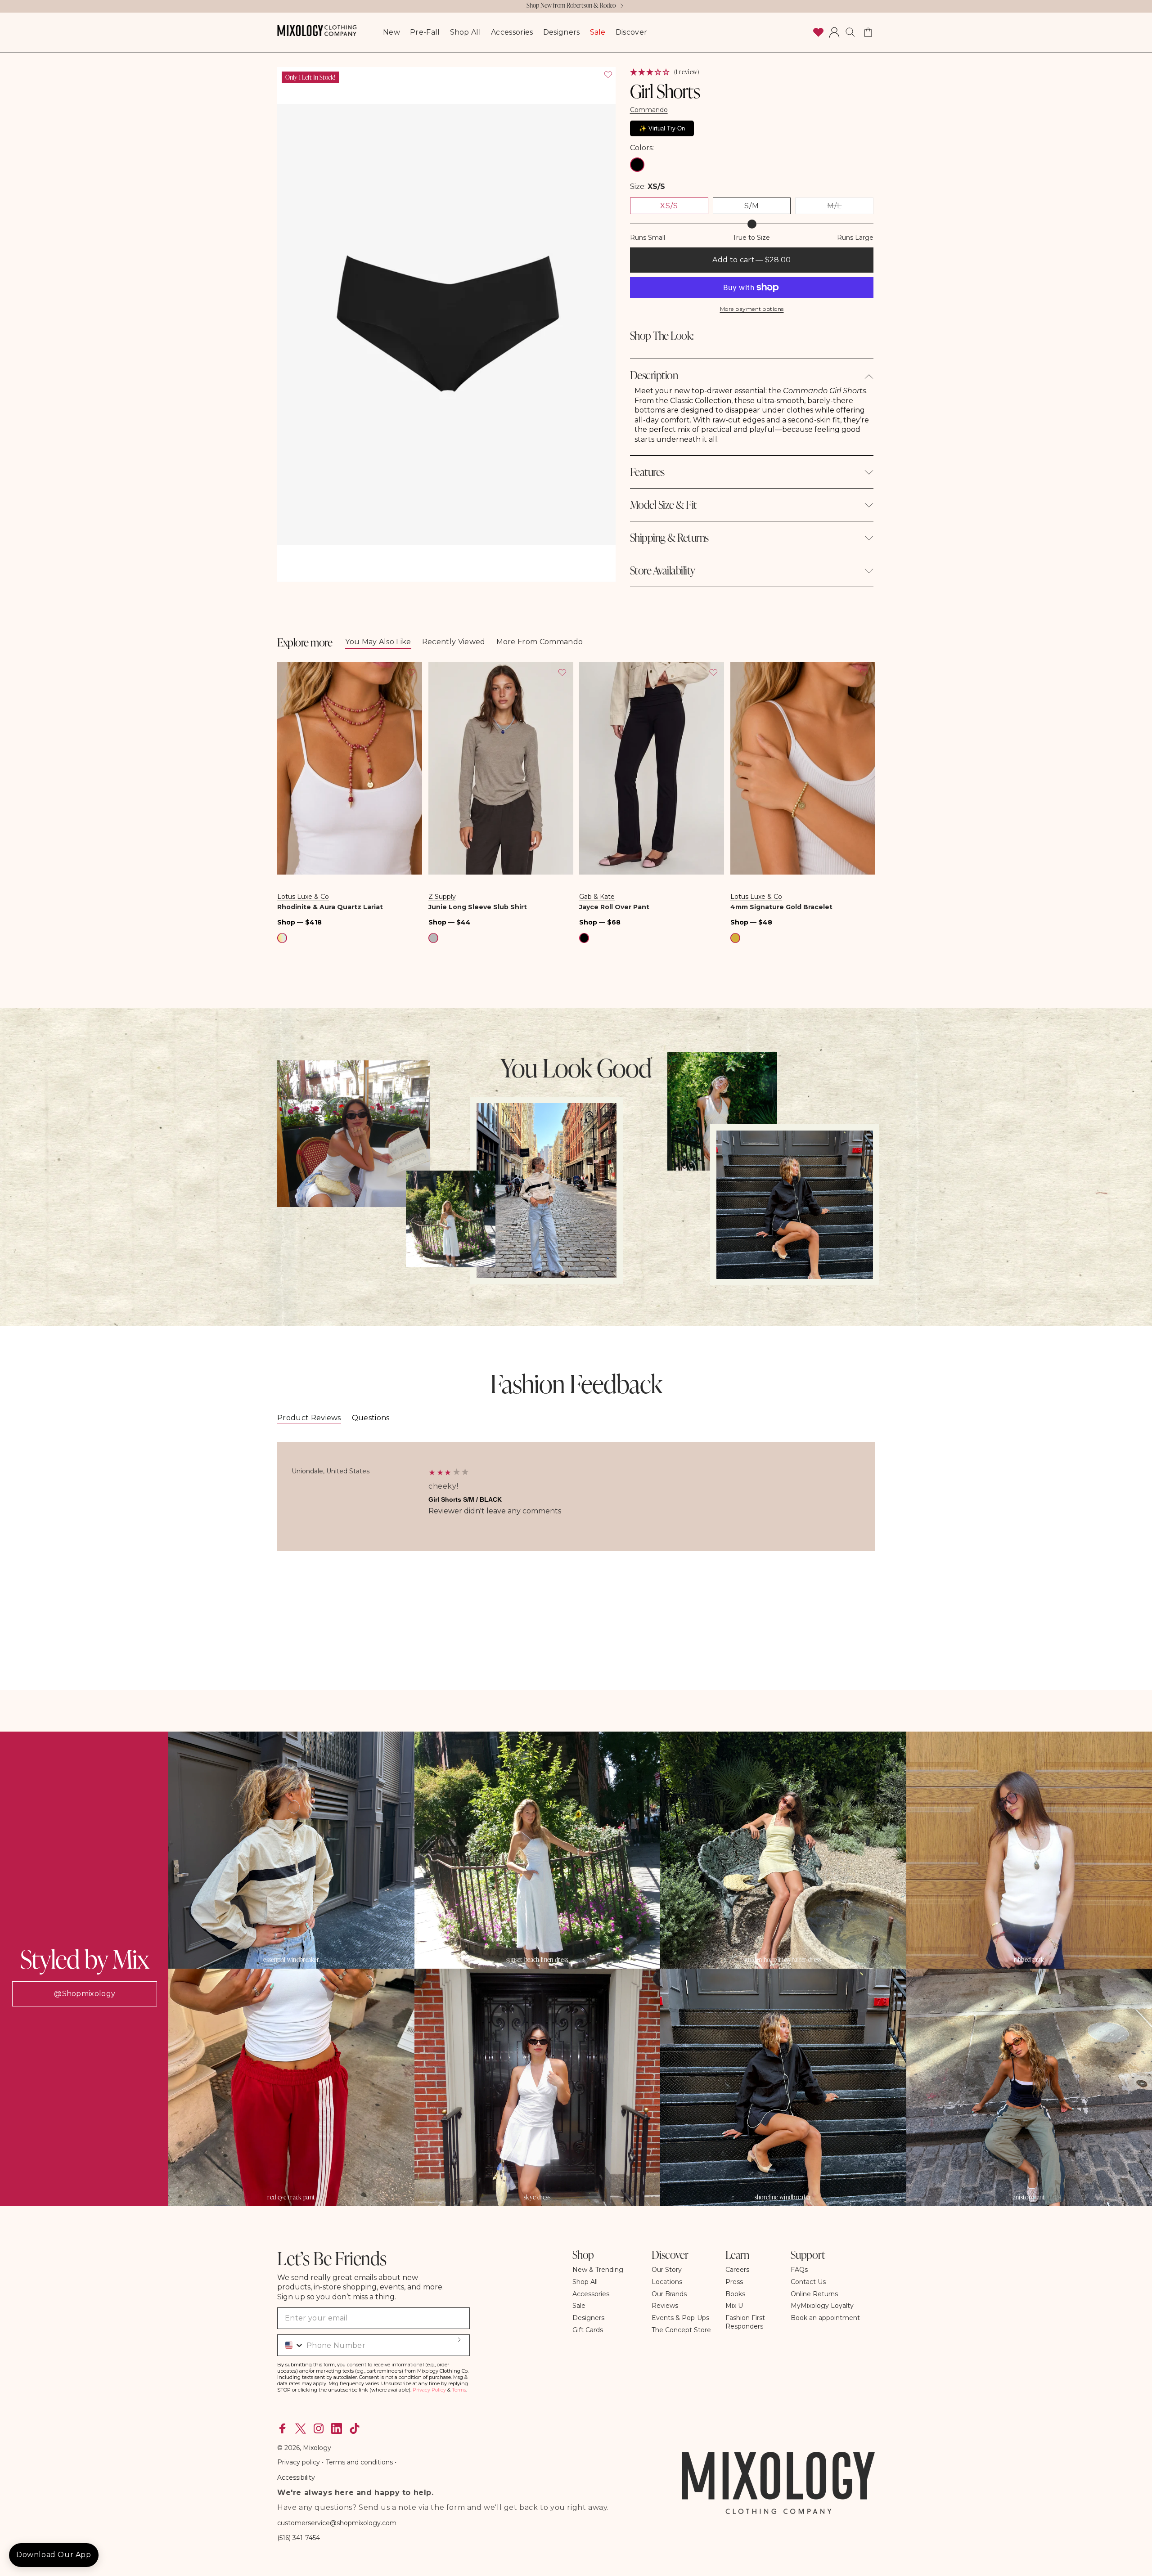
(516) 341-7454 (299, 2538)
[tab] (309, 1418)
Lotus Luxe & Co (303, 897)
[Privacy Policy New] (394, 2462)
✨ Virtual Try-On (662, 128)
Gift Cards (588, 2330)
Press (734, 2282)
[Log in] (834, 32)
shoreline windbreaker (783, 2197)
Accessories (591, 2294)
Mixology (317, 2448)
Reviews (665, 2306)
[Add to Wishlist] (608, 75)
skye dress (537, 2197)
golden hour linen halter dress (783, 1960)
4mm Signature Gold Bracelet (781, 907)
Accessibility (296, 2477)
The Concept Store (681, 2330)
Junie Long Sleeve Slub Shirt (478, 907)
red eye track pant (291, 2197)
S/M (752, 206)
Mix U (734, 2306)
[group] (576, 1496)
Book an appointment (825, 2318)
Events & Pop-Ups (680, 2318)
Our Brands (669, 2294)
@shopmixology (85, 1994)
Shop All (585, 2282)
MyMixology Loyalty (822, 2306)
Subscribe (459, 2340)
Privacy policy (299, 2462)
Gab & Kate (597, 897)
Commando (649, 110)
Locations (667, 2282)
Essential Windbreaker (291, 1960)
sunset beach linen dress (537, 1960)
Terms (459, 2390)
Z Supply (442, 897)
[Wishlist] (818, 32)
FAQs (799, 2270)
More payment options (752, 309)
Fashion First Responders (745, 2322)
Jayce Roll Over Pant (614, 907)
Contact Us (808, 2282)
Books (735, 2294)
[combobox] (291, 2345)
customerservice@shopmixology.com (337, 2523)
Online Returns (814, 2294)
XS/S (669, 206)
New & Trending (598, 2270)
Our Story (667, 2270)
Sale (579, 2306)
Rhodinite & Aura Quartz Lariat (330, 907)
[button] (850, 32)
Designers (588, 2318)
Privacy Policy (429, 2390)
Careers (737, 2270)
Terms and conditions (359, 2462)
